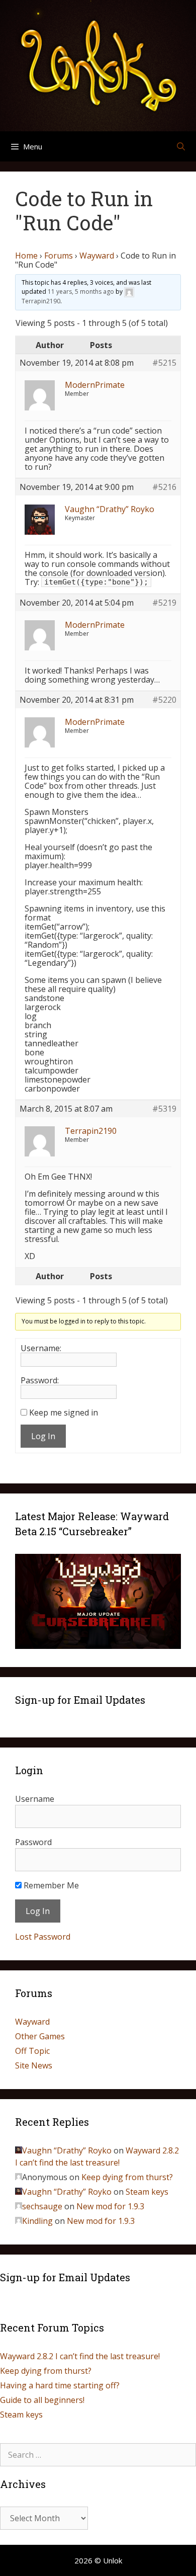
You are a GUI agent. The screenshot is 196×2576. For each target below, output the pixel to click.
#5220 (164, 700)
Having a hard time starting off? (60, 2385)
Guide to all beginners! (42, 2400)
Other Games (40, 2036)
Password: (40, 1380)
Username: (41, 1348)
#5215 (164, 363)
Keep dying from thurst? (127, 2177)
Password (33, 1842)
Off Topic (32, 2051)
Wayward (97, 256)
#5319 (164, 1109)
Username (35, 1799)
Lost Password (43, 1937)
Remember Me (50, 1885)
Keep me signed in (64, 1412)
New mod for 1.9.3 (110, 2206)
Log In (43, 1436)
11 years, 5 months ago (81, 292)
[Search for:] (98, 2455)
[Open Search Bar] (181, 146)
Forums (59, 256)
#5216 (164, 487)
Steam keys (147, 2192)
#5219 (164, 603)
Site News (34, 2065)
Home (26, 256)
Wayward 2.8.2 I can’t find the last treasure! (80, 2356)
